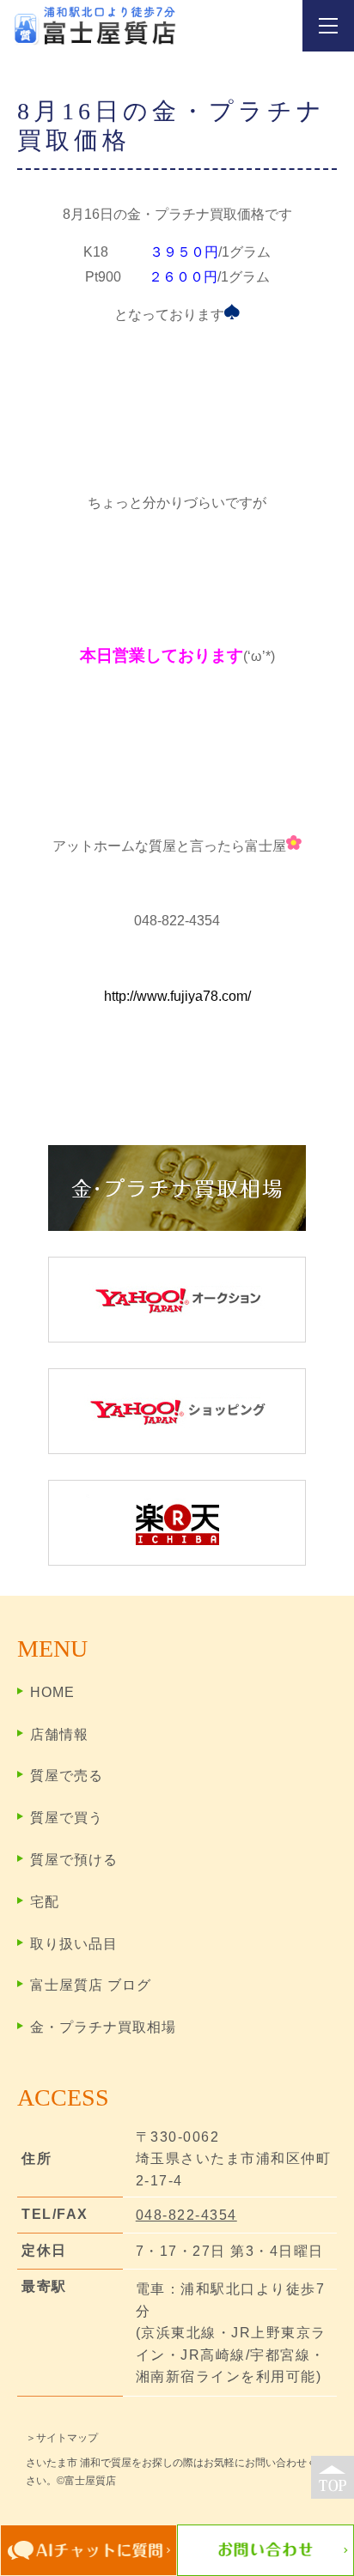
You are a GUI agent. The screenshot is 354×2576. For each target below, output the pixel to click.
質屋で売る (67, 1776)
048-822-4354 (186, 2215)
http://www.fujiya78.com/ (177, 996)
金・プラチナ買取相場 (103, 2027)
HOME (52, 1692)
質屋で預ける (74, 1860)
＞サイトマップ (62, 2438)
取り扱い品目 (74, 1944)
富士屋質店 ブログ (91, 1985)
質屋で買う (67, 1818)
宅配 (45, 1902)
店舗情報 (59, 1734)
